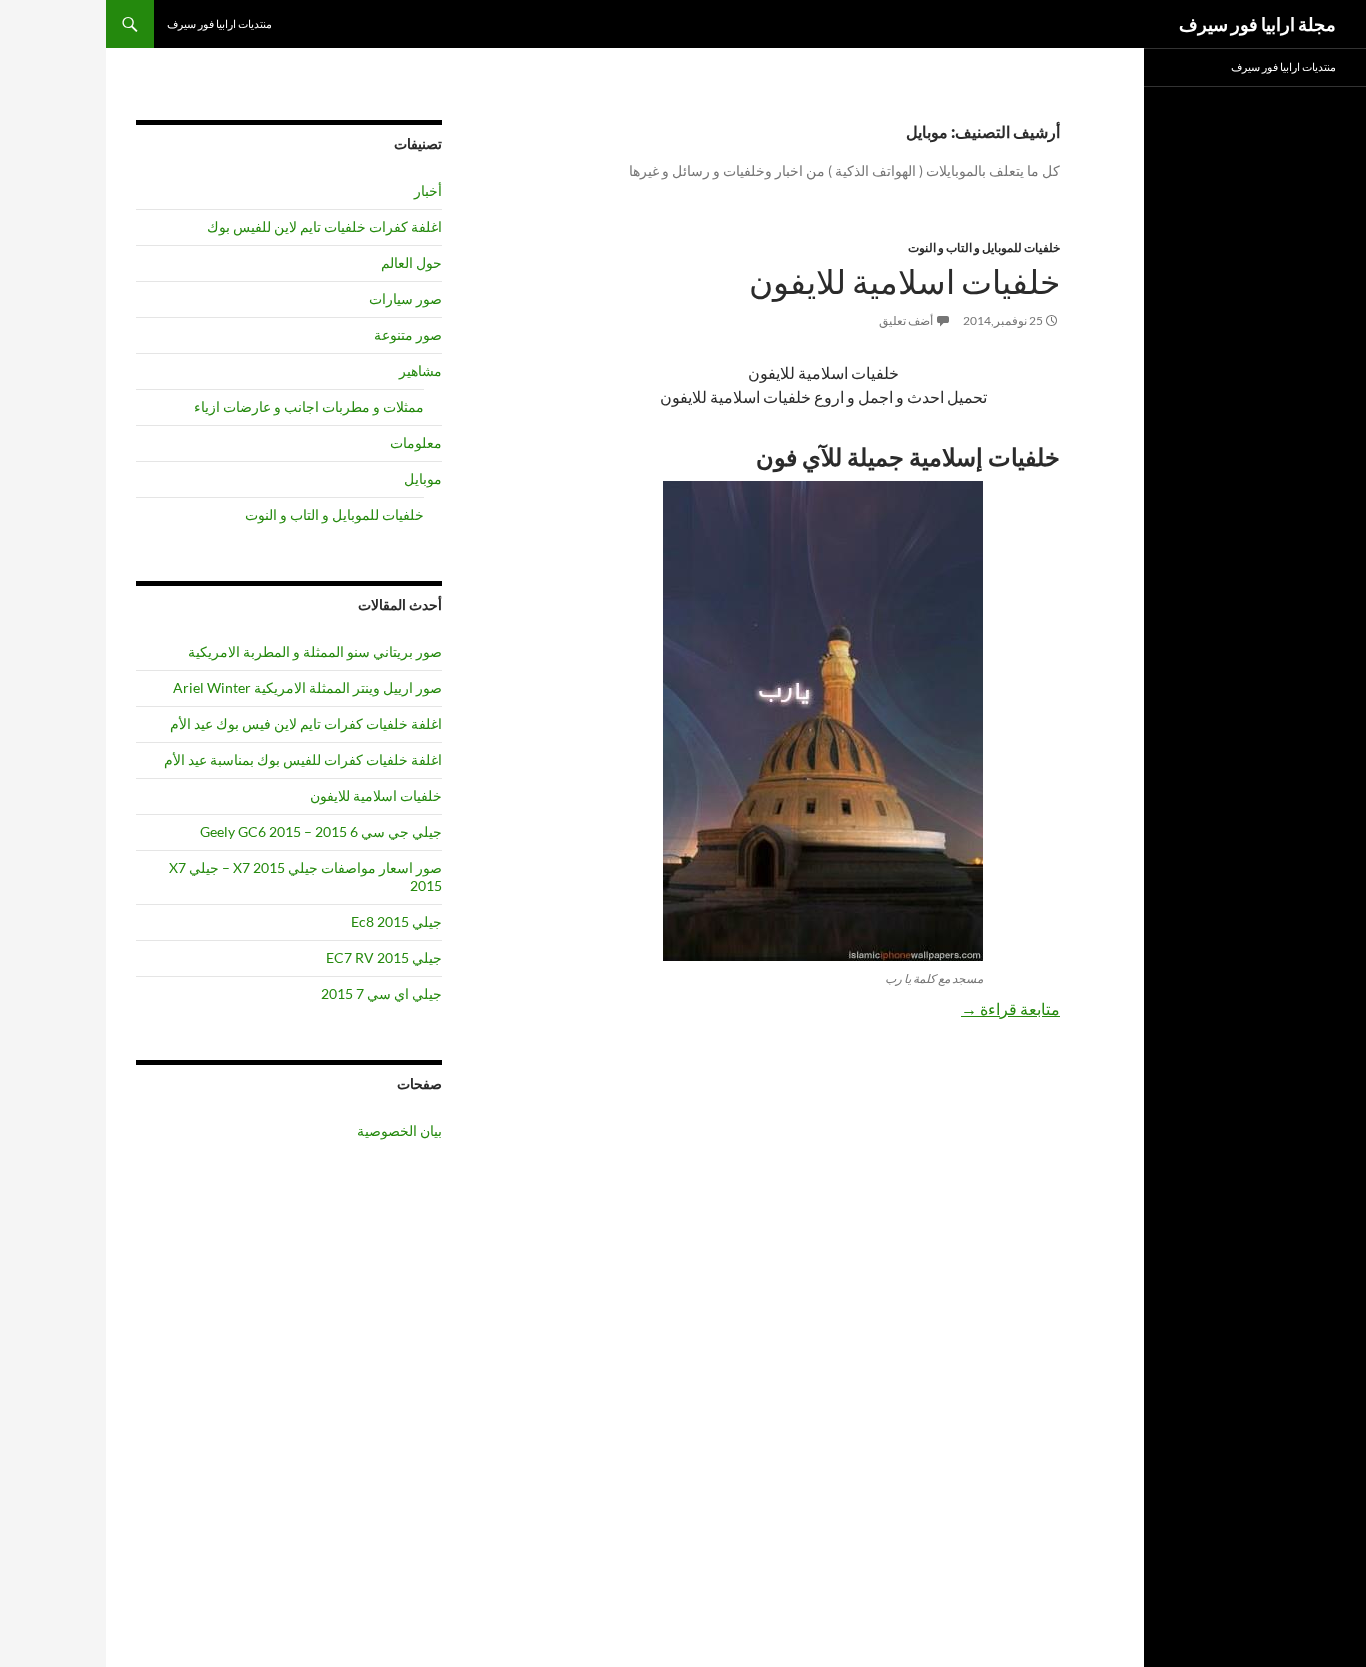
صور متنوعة (408, 334)
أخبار (428, 190)
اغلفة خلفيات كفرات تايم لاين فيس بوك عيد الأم (306, 723)
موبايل (423, 478)
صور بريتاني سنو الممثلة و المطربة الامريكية (315, 651)
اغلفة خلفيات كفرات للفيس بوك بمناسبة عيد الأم (303, 759)
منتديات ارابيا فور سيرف (219, 23)
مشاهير (420, 370)
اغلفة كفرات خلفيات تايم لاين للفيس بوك (324, 226)
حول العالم (411, 262)
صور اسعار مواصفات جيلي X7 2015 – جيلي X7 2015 (305, 876)
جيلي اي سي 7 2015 (381, 993)
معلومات (416, 442)
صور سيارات (405, 298)
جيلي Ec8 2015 (396, 921)
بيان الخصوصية (399, 1130)
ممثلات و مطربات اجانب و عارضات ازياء (309, 406)
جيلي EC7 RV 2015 (384, 957)
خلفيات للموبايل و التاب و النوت (984, 247)
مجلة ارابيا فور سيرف (1257, 24)
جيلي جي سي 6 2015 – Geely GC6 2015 (321, 831)
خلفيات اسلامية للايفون (904, 282)
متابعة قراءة (1010, 1008)
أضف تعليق (906, 320)
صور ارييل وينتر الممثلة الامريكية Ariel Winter (307, 687)
